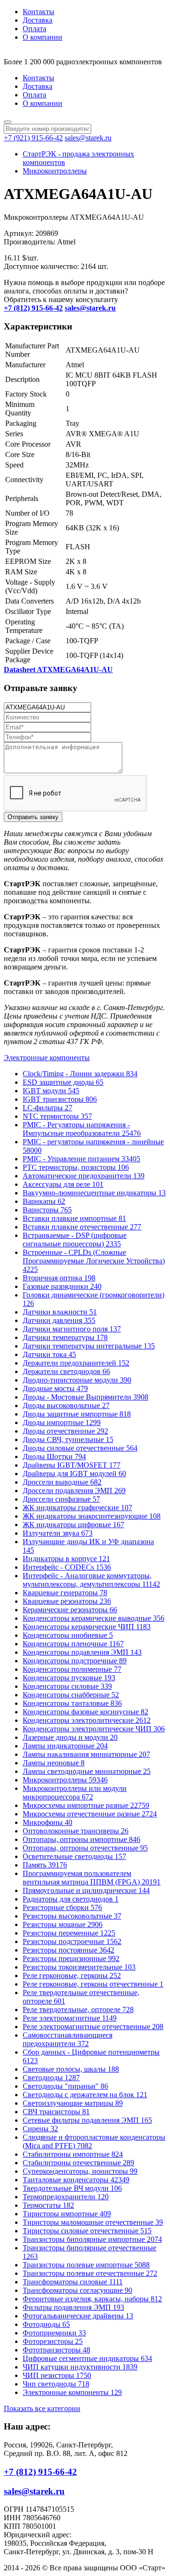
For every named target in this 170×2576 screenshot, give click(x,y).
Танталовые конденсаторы (76, 2180)
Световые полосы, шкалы (71, 2069)
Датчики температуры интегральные (89, 1346)
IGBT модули (51, 1091)
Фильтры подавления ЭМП (73, 2307)
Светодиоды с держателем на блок (85, 2095)
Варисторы (47, 1210)
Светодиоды (51, 2078)
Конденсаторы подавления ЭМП (82, 1652)
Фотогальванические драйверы (78, 2316)
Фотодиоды (46, 2324)
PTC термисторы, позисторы (76, 1167)
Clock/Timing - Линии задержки (80, 1074)
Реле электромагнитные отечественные (93, 2027)
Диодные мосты (55, 1388)
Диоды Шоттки (54, 1457)
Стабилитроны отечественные (78, 2163)
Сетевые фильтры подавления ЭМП (87, 2120)
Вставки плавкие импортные (74, 1218)
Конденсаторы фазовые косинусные (85, 1712)
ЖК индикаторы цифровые (73, 1525)
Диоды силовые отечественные (80, 1448)
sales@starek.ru (88, 138)
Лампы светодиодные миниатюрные (87, 1771)
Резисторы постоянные (68, 1950)
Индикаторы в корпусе (66, 1559)
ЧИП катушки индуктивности (80, 2367)
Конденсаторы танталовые (72, 1703)
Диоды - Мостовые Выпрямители (85, 1397)
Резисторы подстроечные (72, 1941)
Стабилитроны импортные (73, 2154)
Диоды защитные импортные (77, 1414)
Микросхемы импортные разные (86, 1805)
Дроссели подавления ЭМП (74, 1491)
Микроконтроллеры (55, 171)
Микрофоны (47, 1822)
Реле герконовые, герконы (72, 1975)
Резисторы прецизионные (71, 1958)
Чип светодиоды (56, 2384)
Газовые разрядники (62, 1286)
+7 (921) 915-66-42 (33, 138)
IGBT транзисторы (60, 1099)
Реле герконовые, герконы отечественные (93, 1984)
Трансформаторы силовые (73, 2282)
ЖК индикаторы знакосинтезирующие (92, 1516)
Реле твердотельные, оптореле (78, 2010)
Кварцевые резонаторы (67, 1601)
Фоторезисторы (53, 2341)
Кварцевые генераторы (65, 1593)
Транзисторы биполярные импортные (92, 2239)
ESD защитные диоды (63, 1082)
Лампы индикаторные (65, 1746)
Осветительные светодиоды (74, 1856)
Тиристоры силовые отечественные (87, 2231)
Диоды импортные (62, 1422)
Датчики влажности (60, 1312)
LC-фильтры (47, 1108)
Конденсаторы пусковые (69, 1678)
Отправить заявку (33, 817)
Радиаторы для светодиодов (71, 1899)
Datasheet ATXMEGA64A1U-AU (58, 670)
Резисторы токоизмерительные (79, 1967)
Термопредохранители (66, 2197)
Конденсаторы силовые (67, 1686)
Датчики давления (59, 1320)
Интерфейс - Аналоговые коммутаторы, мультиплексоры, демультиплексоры (91, 1580)
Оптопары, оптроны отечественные (85, 1848)
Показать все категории (42, 2408)
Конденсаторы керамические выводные (93, 1618)
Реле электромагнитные (70, 2018)
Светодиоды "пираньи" (65, 2086)
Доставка (38, 20)
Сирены (40, 2129)
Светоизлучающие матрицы (73, 2103)
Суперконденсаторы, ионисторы (80, 2171)
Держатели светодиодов (66, 1371)
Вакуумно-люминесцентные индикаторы (94, 1193)
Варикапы (44, 1201)
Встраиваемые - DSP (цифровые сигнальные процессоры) (75, 1240)
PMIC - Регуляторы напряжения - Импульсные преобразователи (82, 1129)
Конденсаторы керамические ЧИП (87, 1627)
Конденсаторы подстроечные (75, 1661)
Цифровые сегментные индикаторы (87, 2358)
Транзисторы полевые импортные (86, 2265)
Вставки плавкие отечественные (82, 1227)
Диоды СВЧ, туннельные (68, 1439)
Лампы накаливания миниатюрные (86, 1754)
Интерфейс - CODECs (67, 1567)
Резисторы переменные (69, 1933)
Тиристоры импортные (67, 2214)
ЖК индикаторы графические (77, 1508)
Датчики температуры (65, 1337)
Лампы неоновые (54, 1763)
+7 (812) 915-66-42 (40, 2472)
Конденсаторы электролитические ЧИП (94, 1729)
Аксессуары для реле (63, 1184)
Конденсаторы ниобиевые (68, 1635)
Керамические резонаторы (70, 1610)
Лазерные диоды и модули (70, 1737)
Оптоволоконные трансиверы (76, 1831)
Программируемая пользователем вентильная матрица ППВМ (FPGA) (92, 1878)
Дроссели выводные (62, 1482)
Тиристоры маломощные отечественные (93, 2222)
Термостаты (48, 2205)
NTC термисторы (57, 1116)
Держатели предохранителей (76, 1363)
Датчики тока (49, 1354)
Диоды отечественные (65, 1431)
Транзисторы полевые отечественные (90, 2273)
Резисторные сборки (62, 1907)
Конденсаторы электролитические (87, 1720)
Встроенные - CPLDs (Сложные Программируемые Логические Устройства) (94, 1261)
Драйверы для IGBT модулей (74, 1474)
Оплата (34, 29)
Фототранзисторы (56, 2350)
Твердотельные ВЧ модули (72, 2188)
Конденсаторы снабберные (71, 1695)
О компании (42, 37)
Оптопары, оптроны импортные (81, 1839)
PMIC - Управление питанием (81, 1159)
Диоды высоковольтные (66, 1405)
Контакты (38, 12)
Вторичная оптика (59, 1278)
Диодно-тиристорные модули (77, 1380)
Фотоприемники (54, 2333)
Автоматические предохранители (84, 1176)
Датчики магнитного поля (72, 1329)
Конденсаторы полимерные (72, 1669)
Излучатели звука (58, 1533)
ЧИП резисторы (57, 2375)
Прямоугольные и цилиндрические (86, 1890)
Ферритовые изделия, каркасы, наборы (92, 2299)
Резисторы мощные (63, 1924)
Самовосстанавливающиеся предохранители (68, 2039)
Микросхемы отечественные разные (90, 1814)
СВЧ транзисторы (56, 2112)
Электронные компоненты (47, 1058)
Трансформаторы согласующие (77, 2290)
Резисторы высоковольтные (72, 1916)
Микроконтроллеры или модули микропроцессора (75, 1793)
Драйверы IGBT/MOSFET (72, 1465)
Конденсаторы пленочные (73, 1644)
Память (45, 1865)
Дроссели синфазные (61, 1499)
